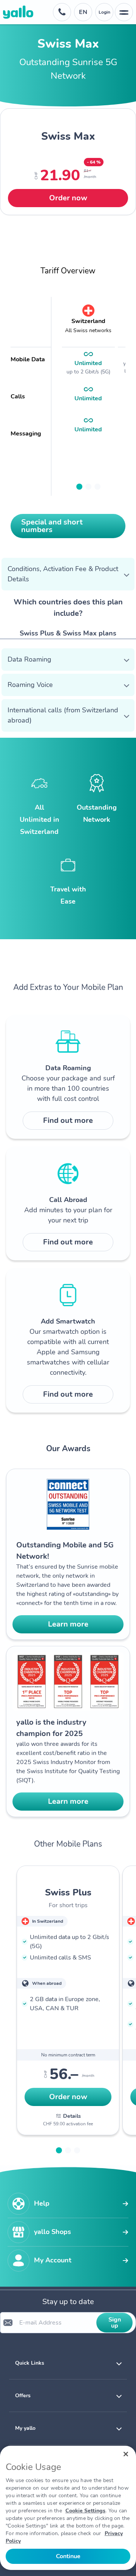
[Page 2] (88, 487)
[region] (68, 2508)
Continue (68, 2556)
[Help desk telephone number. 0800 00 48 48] (62, 12)
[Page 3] (97, 487)
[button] (68, 574)
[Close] (126, 2454)
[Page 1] (79, 487)
